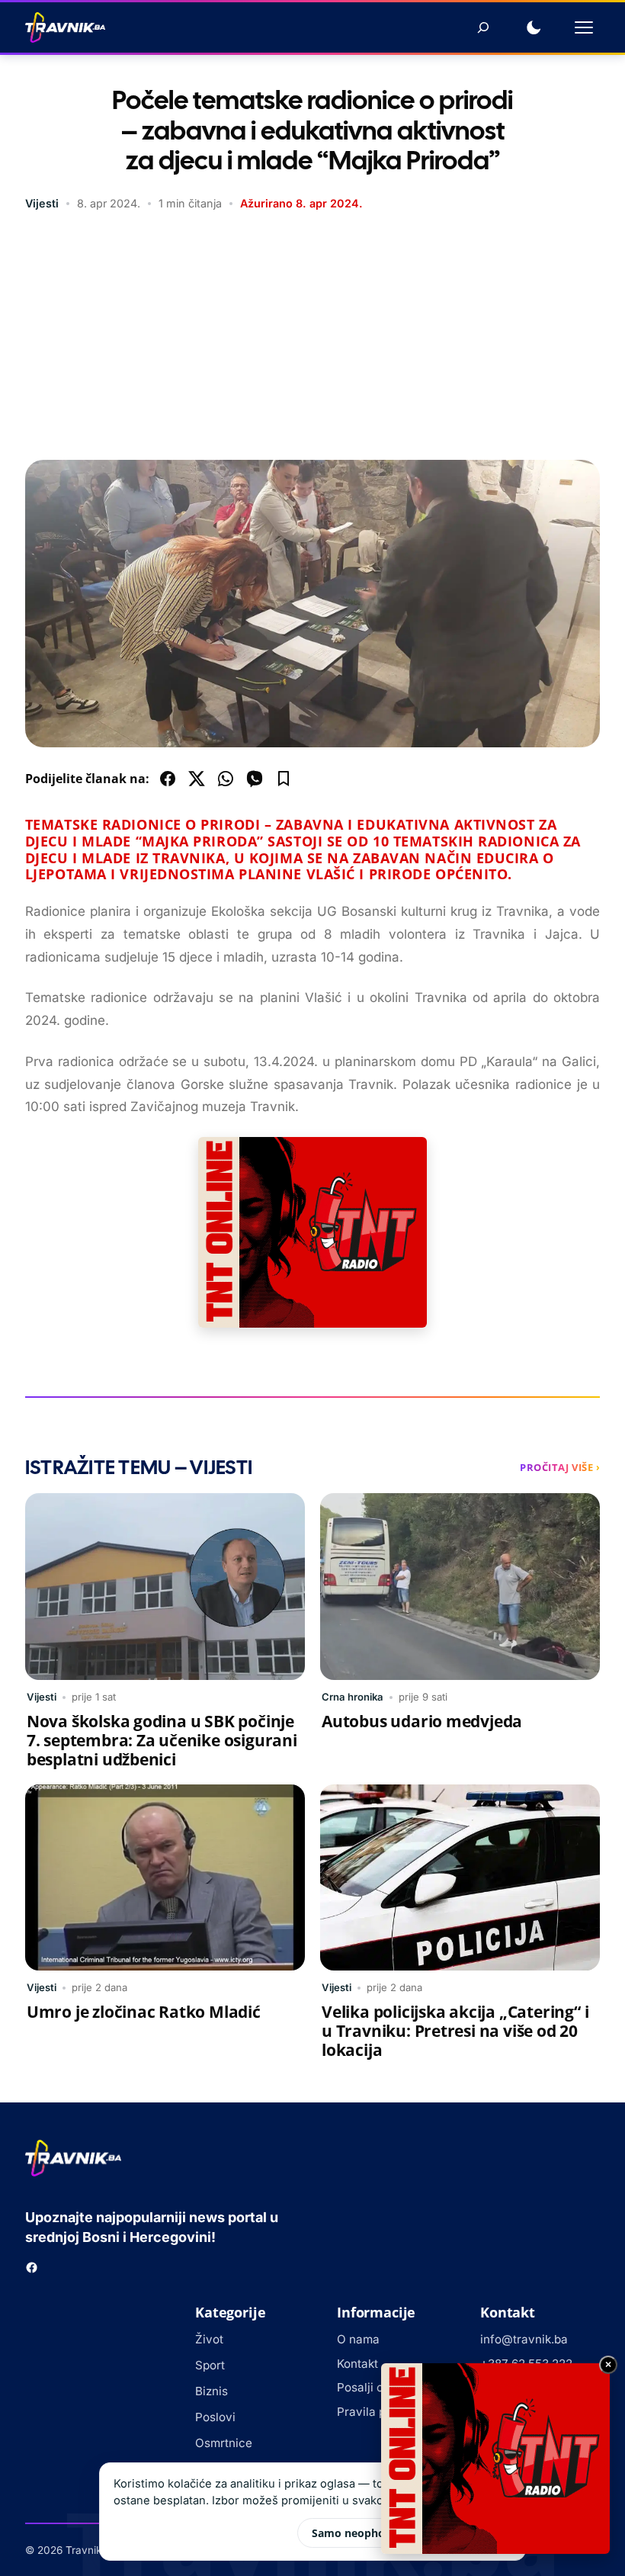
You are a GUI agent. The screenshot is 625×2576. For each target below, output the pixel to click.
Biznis (212, 2391)
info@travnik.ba (524, 2339)
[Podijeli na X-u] (197, 779)
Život (209, 2339)
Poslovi (215, 2417)
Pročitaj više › (560, 1467)
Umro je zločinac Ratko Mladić (144, 2012)
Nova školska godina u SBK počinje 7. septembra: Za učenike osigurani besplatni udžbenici (162, 1740)
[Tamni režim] (534, 27)
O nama (358, 2339)
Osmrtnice (224, 2443)
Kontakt (357, 2364)
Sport (210, 2365)
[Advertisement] (312, 338)
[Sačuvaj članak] (284, 779)
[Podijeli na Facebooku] (168, 779)
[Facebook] (32, 2268)
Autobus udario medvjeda (422, 1721)
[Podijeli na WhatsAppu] (226, 779)
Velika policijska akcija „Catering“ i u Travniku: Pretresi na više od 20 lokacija (455, 2031)
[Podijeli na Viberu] (255, 779)
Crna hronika (353, 1697)
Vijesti (42, 203)
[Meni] (584, 27)
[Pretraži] (483, 27)
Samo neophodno (359, 2533)
